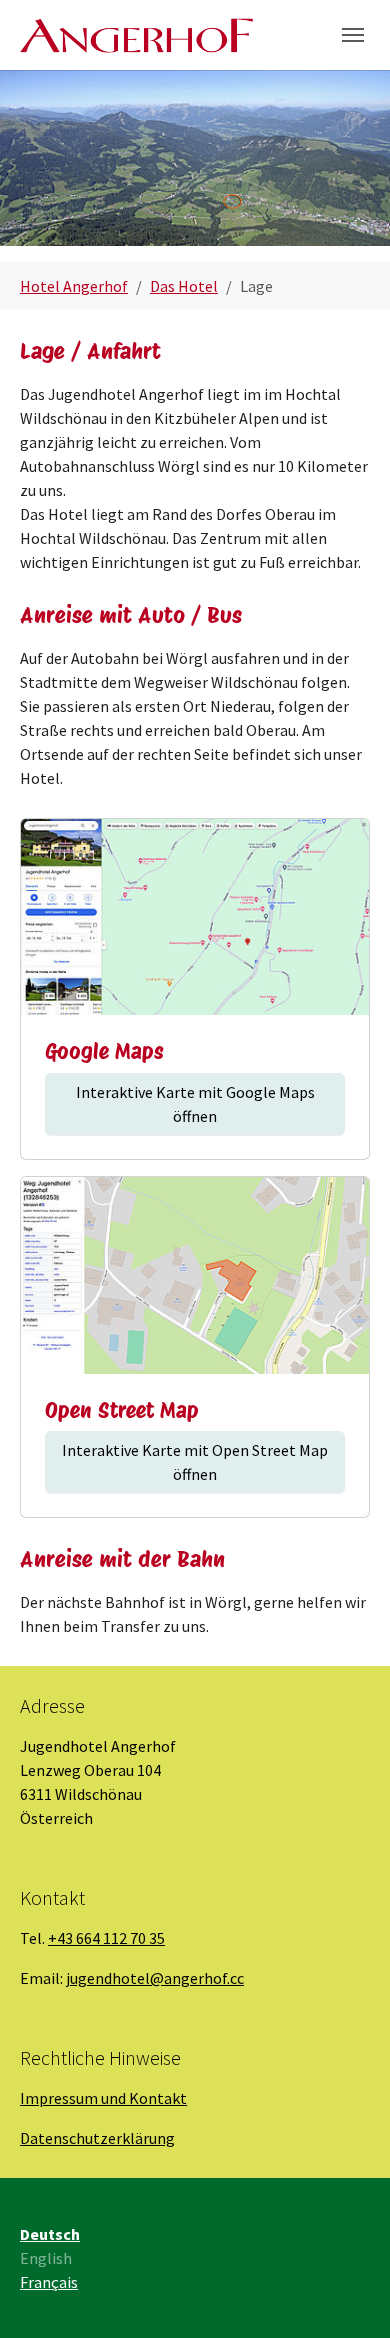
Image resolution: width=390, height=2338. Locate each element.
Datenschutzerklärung (97, 2138)
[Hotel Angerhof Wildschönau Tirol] (136, 34)
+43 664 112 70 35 (106, 1938)
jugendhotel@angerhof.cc (155, 1978)
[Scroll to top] (346, 2294)
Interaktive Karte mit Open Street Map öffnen (195, 1462)
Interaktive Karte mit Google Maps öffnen (195, 1104)
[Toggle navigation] (353, 35)
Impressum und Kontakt (103, 2098)
